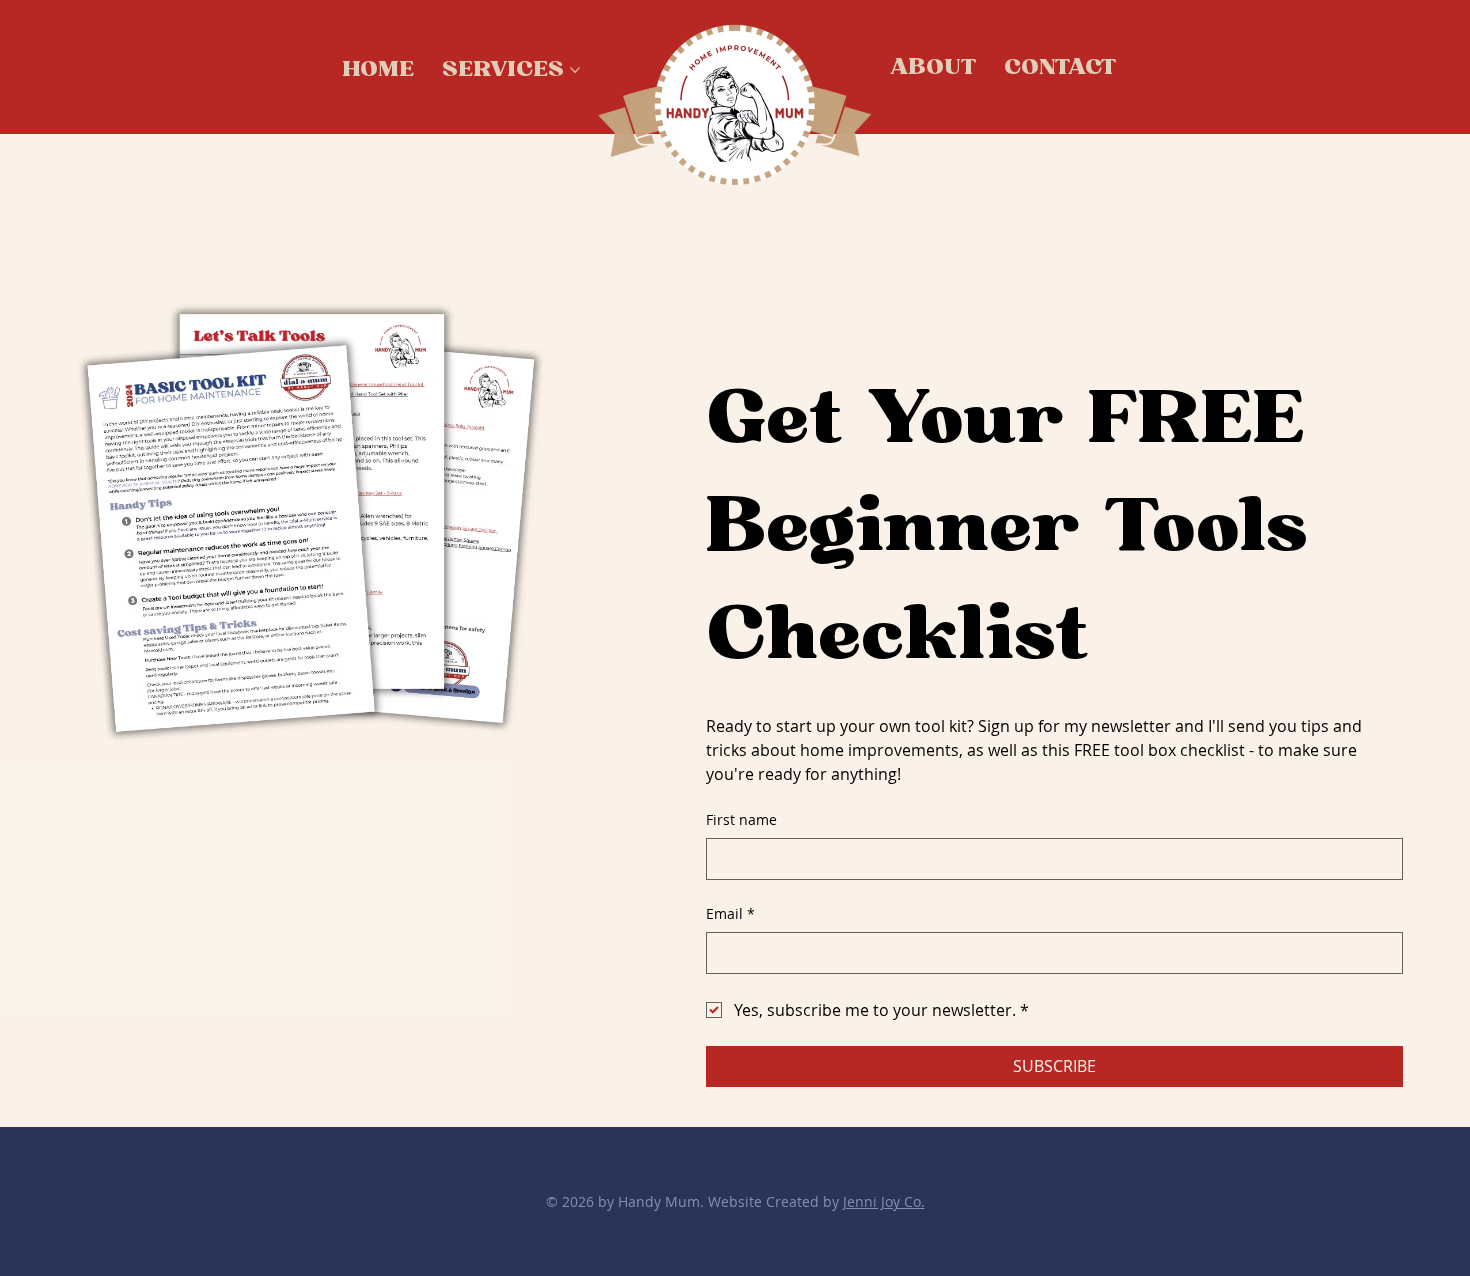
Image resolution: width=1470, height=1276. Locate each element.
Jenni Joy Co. (884, 1201)
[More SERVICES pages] (575, 70)
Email (730, 913)
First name (741, 819)
